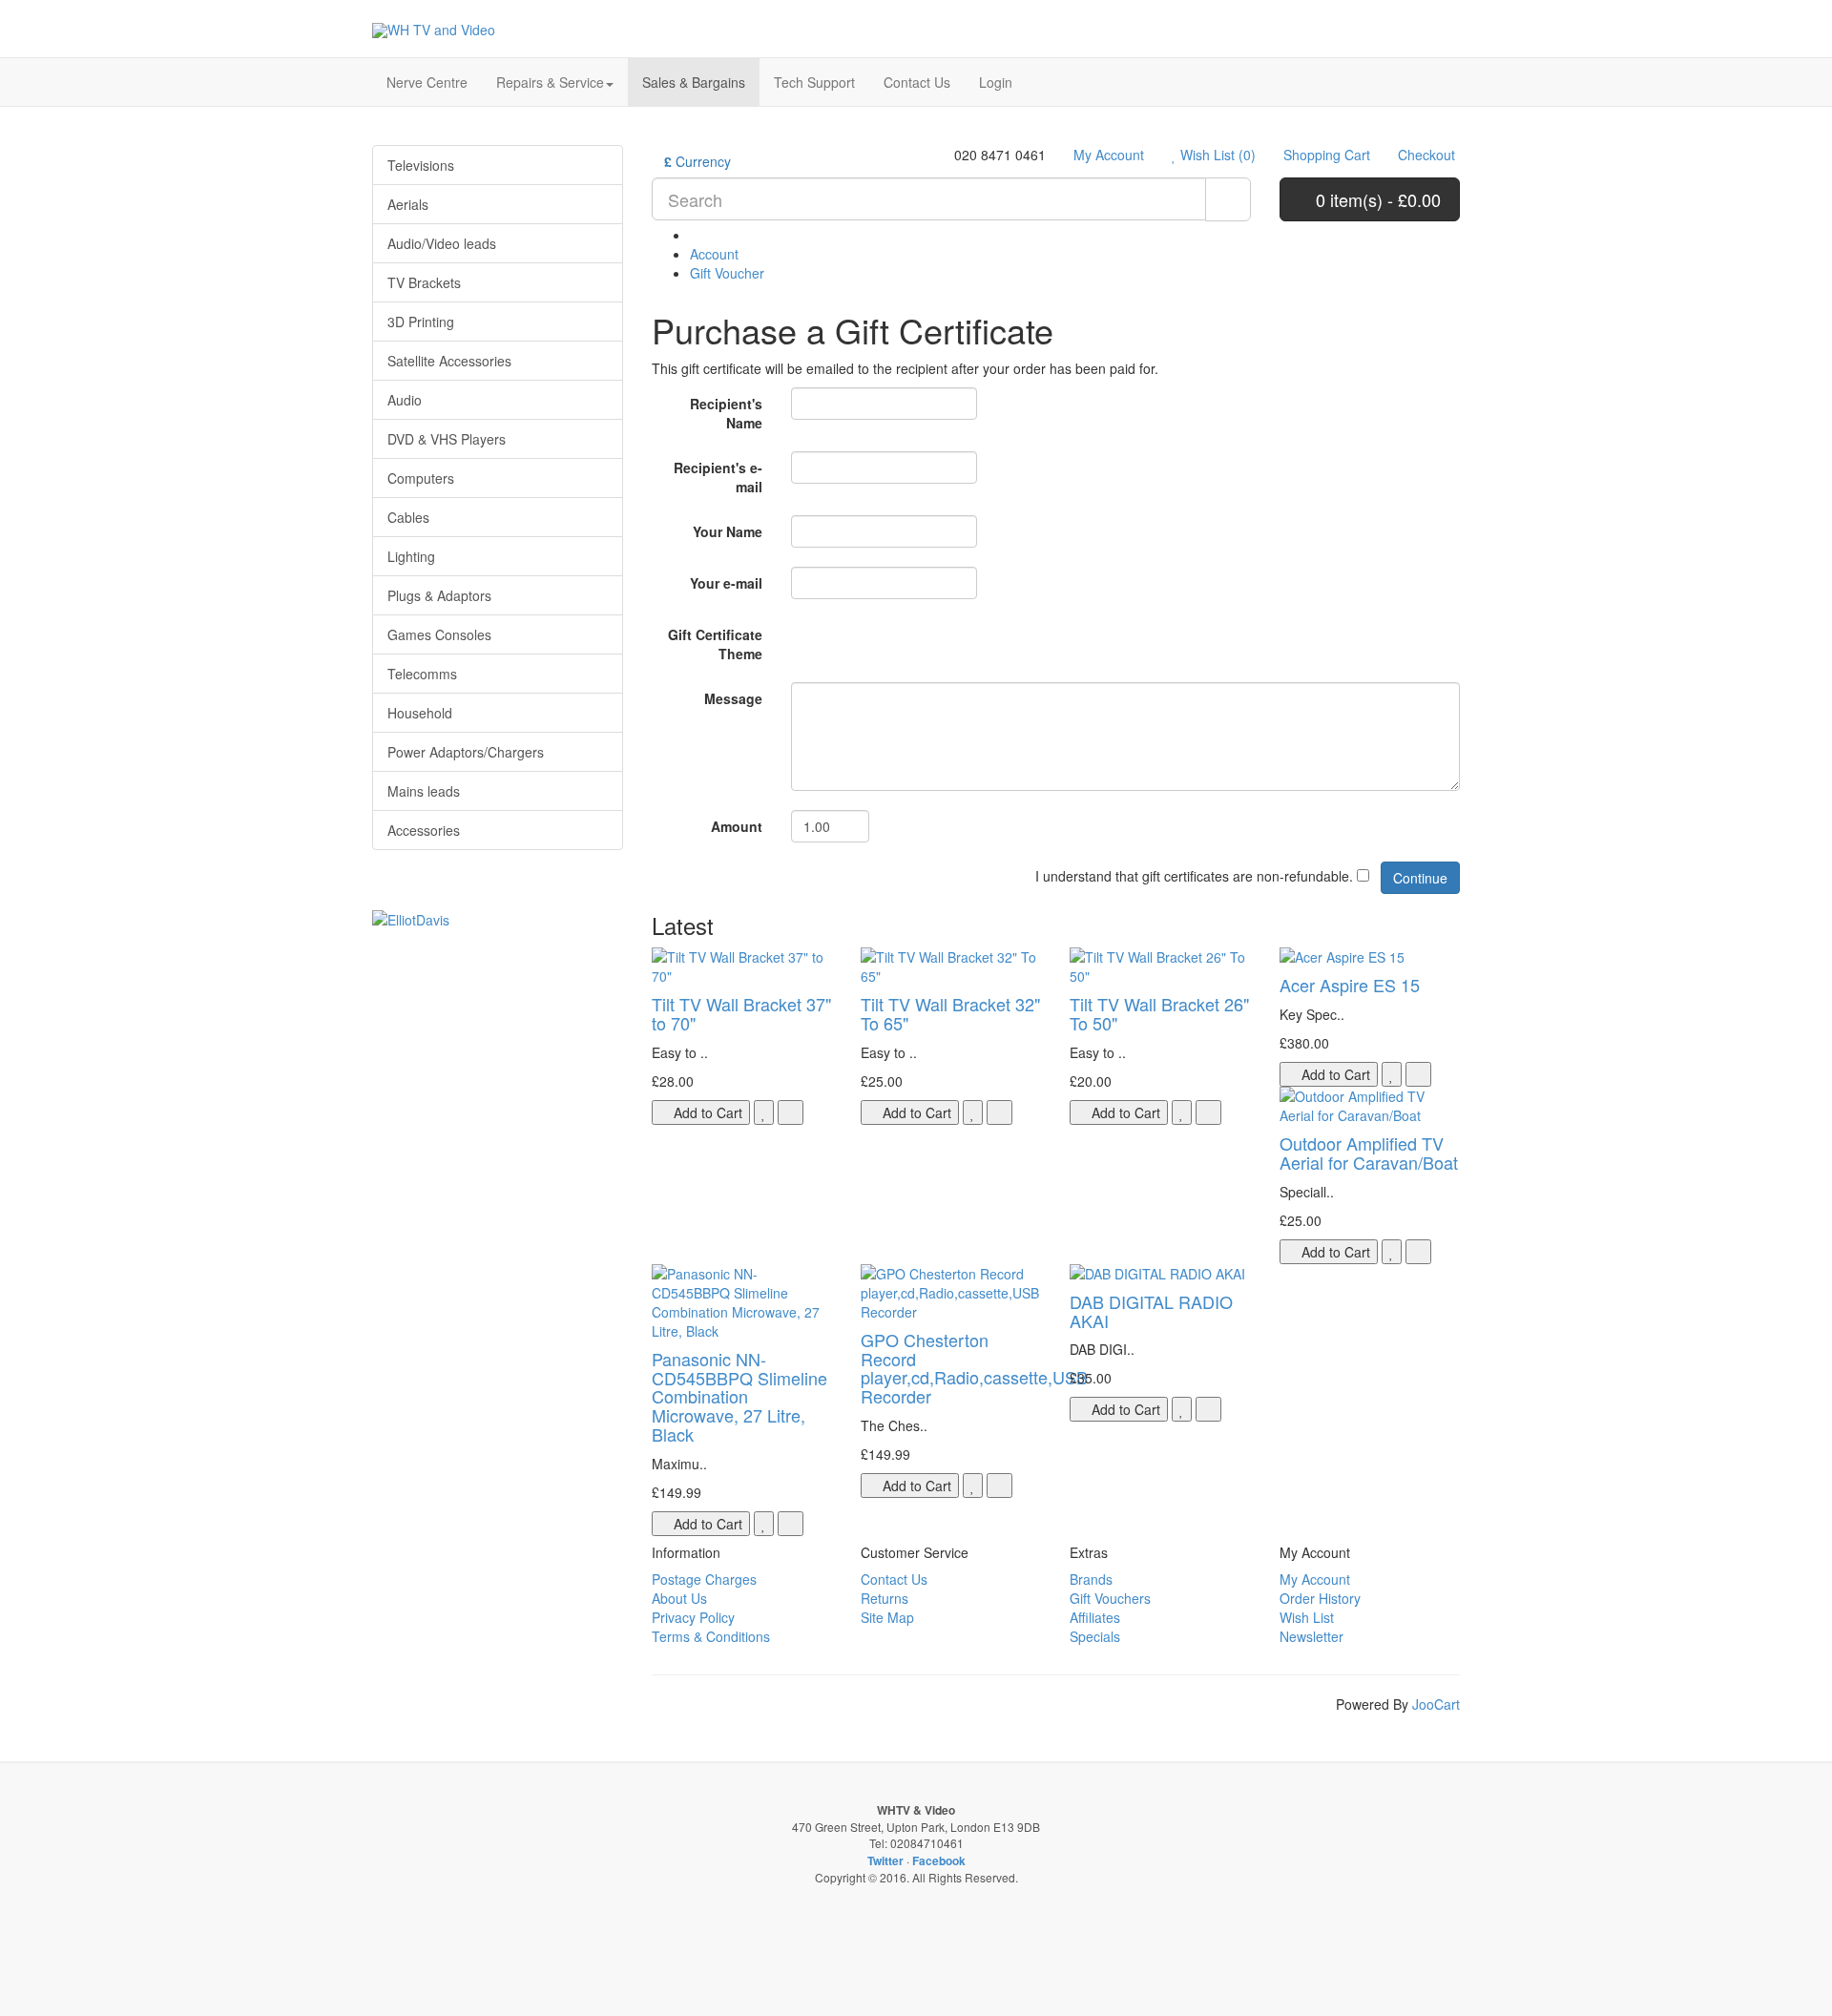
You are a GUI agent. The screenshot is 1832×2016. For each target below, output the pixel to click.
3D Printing (421, 322)
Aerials (408, 204)
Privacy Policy (693, 1617)
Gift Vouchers (1110, 1598)
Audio (405, 400)
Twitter (885, 1860)
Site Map (887, 1617)
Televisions (421, 165)
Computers (421, 478)
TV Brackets (424, 282)
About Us (679, 1598)
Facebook (939, 1860)
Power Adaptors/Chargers (466, 752)
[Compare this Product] (791, 1112)
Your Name (728, 531)
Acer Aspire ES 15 (1350, 985)
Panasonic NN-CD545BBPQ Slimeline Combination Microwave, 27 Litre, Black (739, 1396)
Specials (1095, 1636)
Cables (408, 517)
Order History (1320, 1598)
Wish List (1307, 1617)
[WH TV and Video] (434, 30)
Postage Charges (704, 1579)
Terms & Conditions (711, 1636)
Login (996, 82)
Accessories (424, 830)
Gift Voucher (727, 273)
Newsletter (1312, 1636)
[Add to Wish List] (764, 1112)
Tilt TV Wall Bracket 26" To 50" (1159, 1013)
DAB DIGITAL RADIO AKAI (1151, 1311)
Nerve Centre (427, 82)
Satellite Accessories (449, 361)
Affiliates (1095, 1617)
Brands (1091, 1579)
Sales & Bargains (694, 82)
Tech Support (814, 82)
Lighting (411, 556)
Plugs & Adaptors (439, 595)
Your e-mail (726, 583)
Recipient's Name (726, 413)
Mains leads (424, 791)
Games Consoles (439, 634)
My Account (1315, 1579)
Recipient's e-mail (718, 477)
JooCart (1436, 1704)
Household (420, 713)
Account (714, 254)
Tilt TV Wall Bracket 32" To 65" (950, 1013)
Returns (885, 1598)
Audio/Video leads (442, 243)
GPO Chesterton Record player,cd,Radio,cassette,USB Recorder (974, 1368)
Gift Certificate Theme (715, 644)
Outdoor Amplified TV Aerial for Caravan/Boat (1369, 1153)
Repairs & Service (550, 82)
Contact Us (917, 82)
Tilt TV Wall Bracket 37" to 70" (741, 1013)
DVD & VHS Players (447, 439)
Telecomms (422, 674)
